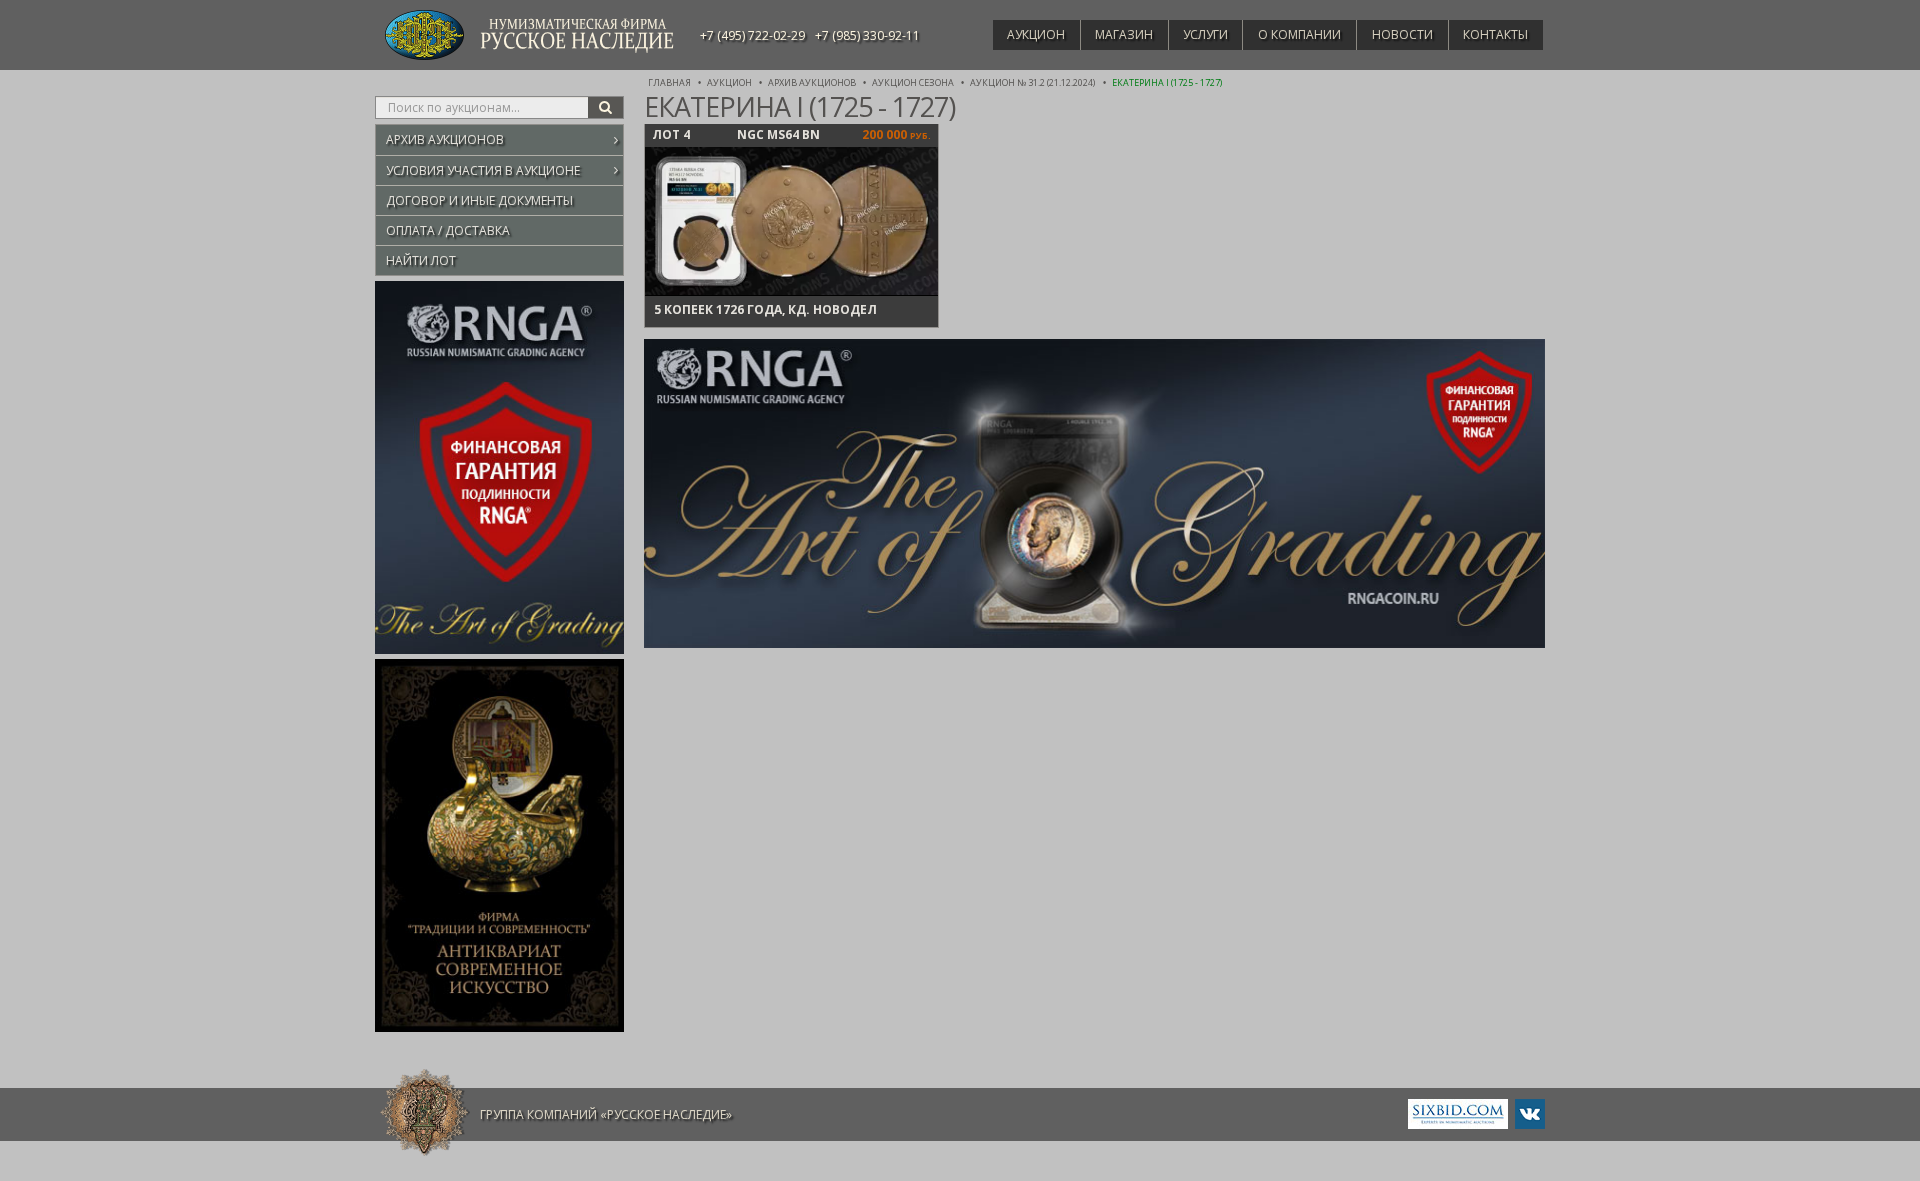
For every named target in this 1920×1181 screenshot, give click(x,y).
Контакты (1495, 34)
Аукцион (1036, 34)
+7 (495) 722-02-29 (752, 35)
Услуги (1205, 34)
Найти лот (421, 260)
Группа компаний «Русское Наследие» (606, 1114)
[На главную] (425, 1113)
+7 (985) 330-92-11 (867, 35)
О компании (1299, 34)
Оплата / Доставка (448, 230)
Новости (1402, 34)
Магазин (1124, 34)
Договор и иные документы (479, 200)
